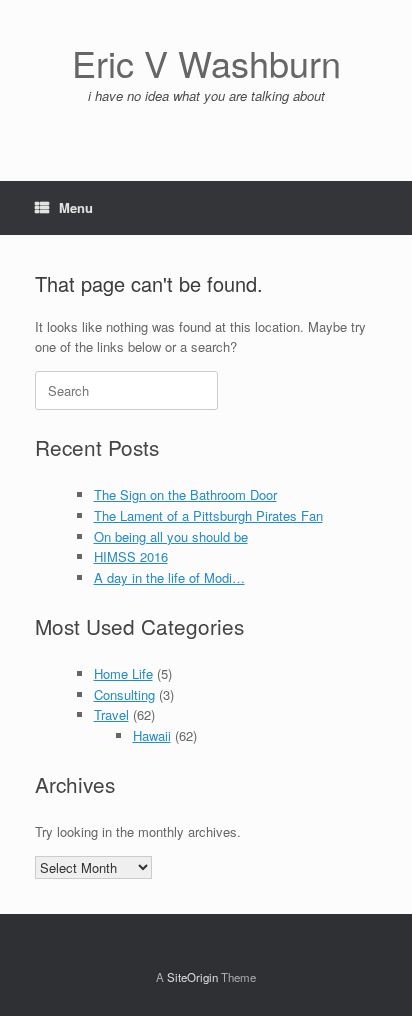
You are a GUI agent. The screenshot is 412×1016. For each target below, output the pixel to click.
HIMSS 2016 (131, 556)
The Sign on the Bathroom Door (185, 494)
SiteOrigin (192, 977)
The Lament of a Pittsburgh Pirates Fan (208, 515)
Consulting (124, 694)
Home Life (123, 673)
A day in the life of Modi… (169, 577)
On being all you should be (171, 536)
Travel (111, 714)
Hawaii (152, 735)
